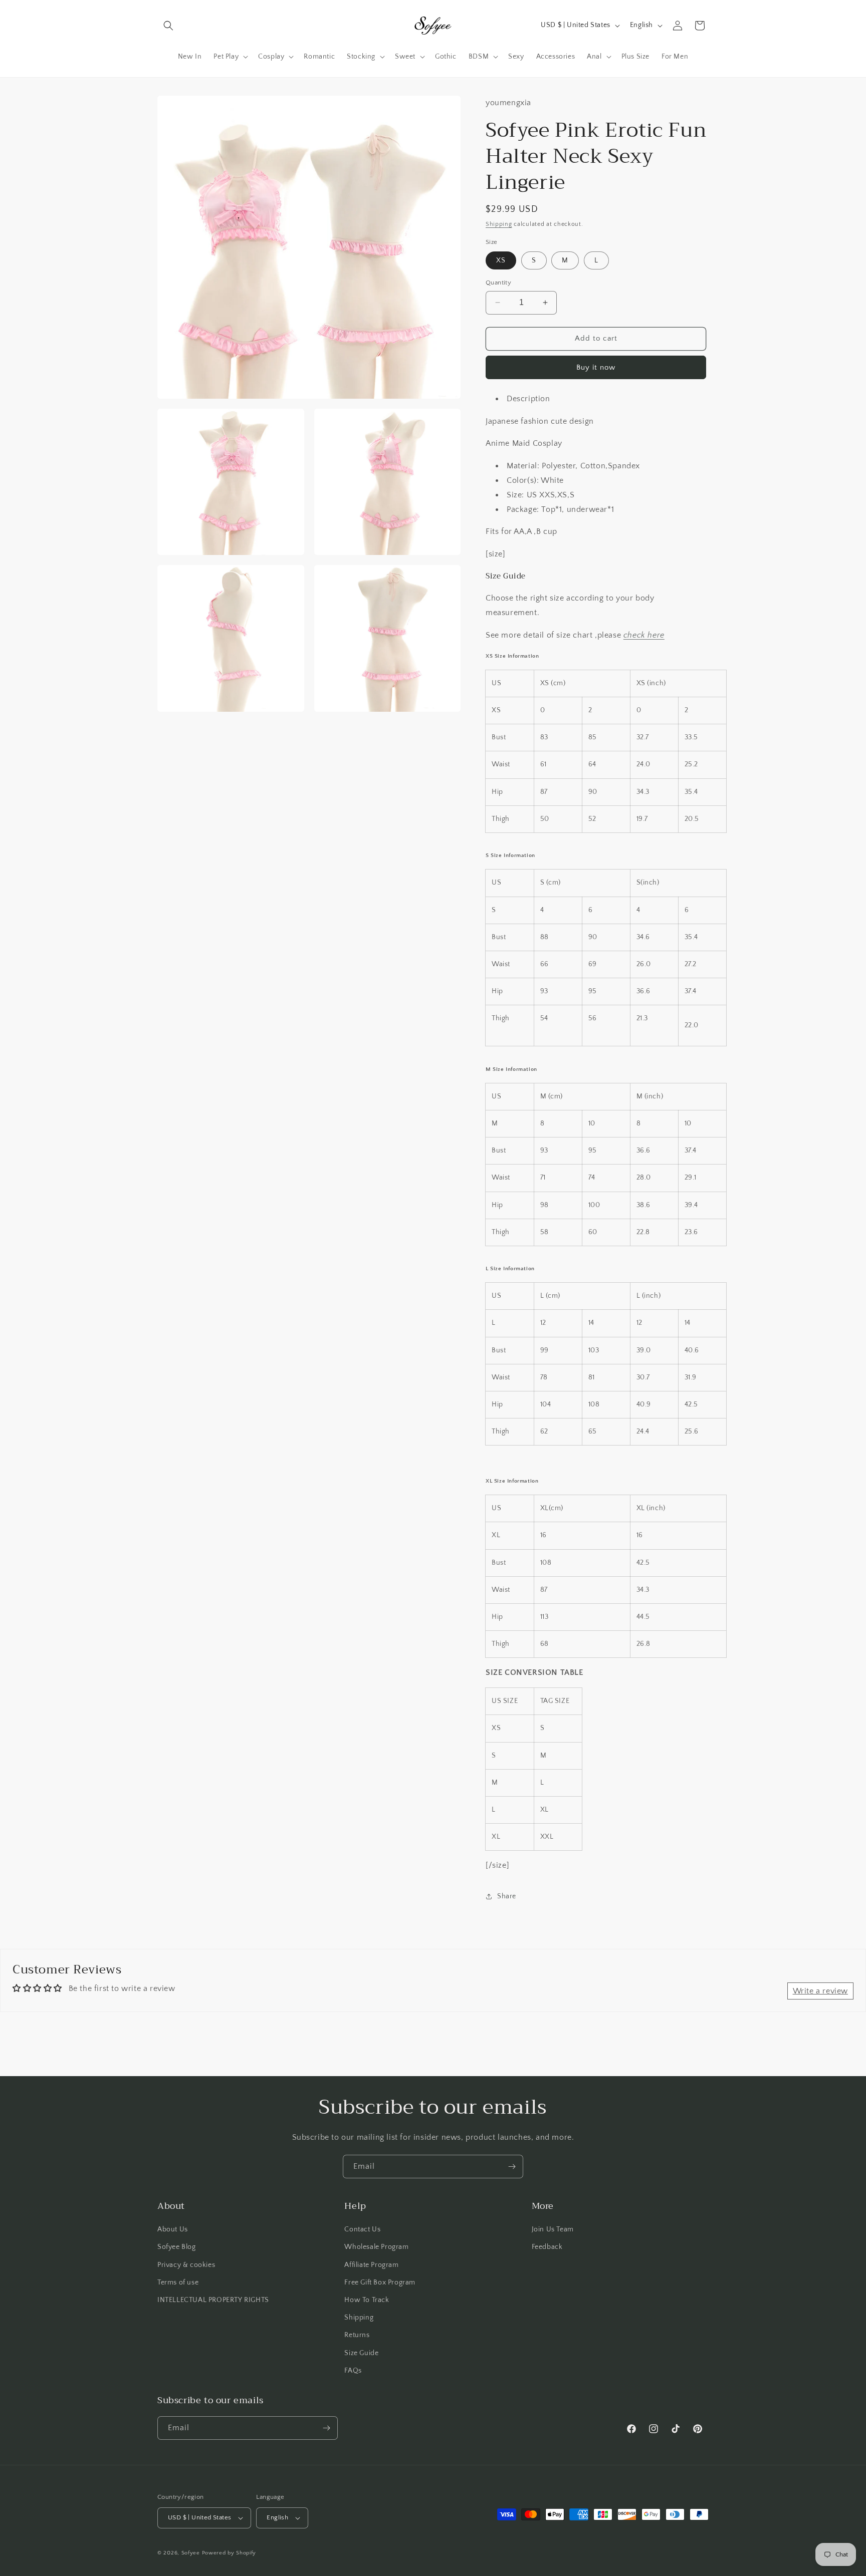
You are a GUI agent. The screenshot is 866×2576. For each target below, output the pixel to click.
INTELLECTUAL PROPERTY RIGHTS (213, 2300)
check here (644, 635)
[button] (168, 26)
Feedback (547, 2247)
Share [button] (507, 1896)
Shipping (499, 224)
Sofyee (191, 2553)
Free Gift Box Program (380, 2282)
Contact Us (362, 2229)
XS (501, 260)
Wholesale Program (376, 2247)
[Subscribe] (512, 2167)
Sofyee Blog (177, 2247)
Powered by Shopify (229, 2553)
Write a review (820, 1991)
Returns (357, 2335)
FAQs (353, 2371)
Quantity (498, 282)
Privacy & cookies (186, 2265)
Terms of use (178, 2282)
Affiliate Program (371, 2265)
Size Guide (361, 2353)
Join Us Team (553, 2229)
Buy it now (596, 367)
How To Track (367, 2300)
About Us (173, 2229)
